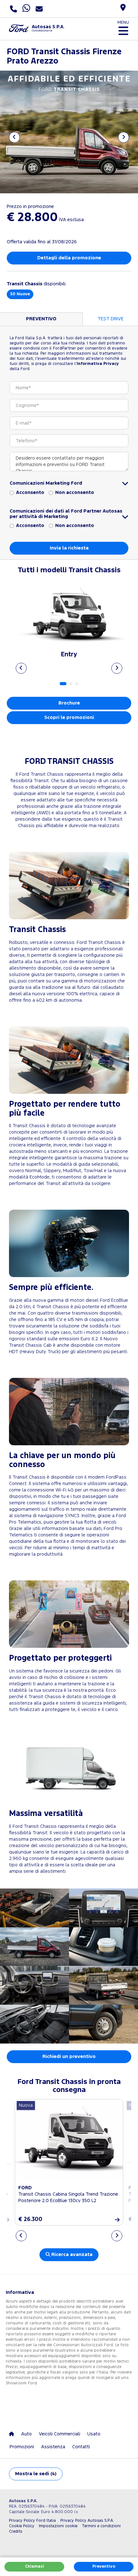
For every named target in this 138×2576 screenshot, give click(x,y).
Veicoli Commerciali (60, 2434)
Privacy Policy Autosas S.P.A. (87, 2521)
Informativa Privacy (98, 364)
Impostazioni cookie (58, 2526)
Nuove (20, 294)
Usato (94, 2434)
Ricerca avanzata (71, 2255)
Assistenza (53, 2447)
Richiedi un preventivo (69, 2057)
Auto (26, 2434)
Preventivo (104, 2567)
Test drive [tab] (111, 319)
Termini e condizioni (101, 2526)
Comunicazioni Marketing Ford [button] (46, 483)
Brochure (69, 703)
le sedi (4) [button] (36, 2474)
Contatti (81, 2447)
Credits (16, 2532)
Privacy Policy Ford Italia (32, 2521)
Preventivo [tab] (41, 319)
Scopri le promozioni (69, 717)
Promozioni (22, 2447)
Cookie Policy (22, 2526)
